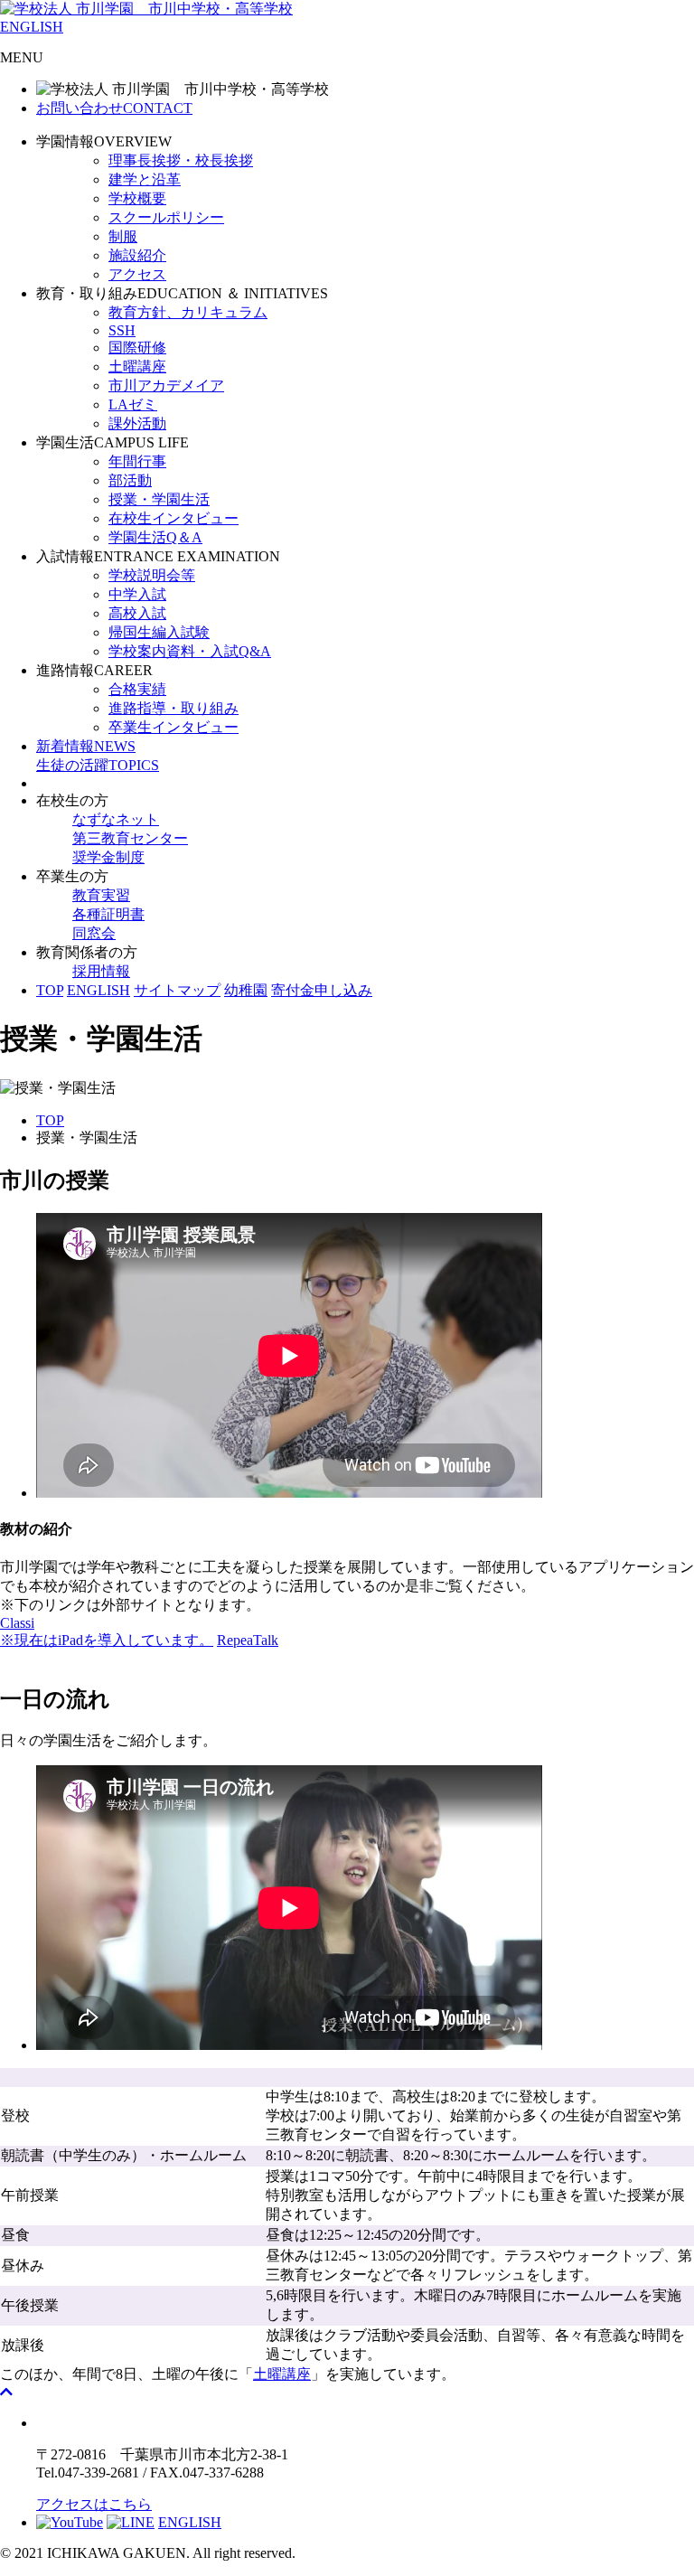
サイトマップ (177, 990)
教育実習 (101, 895)
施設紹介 (137, 255)
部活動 (130, 480)
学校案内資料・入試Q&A (190, 651)
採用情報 (101, 971)
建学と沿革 (145, 179)
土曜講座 (137, 367)
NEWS (86, 746)
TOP (50, 990)
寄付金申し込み (322, 990)
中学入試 (137, 594)
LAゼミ (133, 404)
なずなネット (116, 819)
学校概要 (137, 198)
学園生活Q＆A (155, 537)
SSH (122, 330)
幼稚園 (246, 990)
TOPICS (98, 765)
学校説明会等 (152, 575)
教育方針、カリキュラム (188, 312)
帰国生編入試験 (159, 632)
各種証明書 (108, 914)
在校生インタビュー (173, 518)
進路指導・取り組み (173, 708)
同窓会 (94, 933)
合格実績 (137, 689)
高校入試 (137, 613)
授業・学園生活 (159, 499)
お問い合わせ (114, 108)
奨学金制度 (108, 857)
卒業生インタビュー (173, 727)
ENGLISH (32, 27)
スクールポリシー (166, 217)
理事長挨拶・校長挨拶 (181, 160)
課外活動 (137, 423)
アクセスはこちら (94, 2504)
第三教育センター (130, 838)
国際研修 (137, 348)
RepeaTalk (248, 1640)
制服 (123, 236)
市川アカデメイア (166, 385)
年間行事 (137, 461)
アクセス (137, 274)
